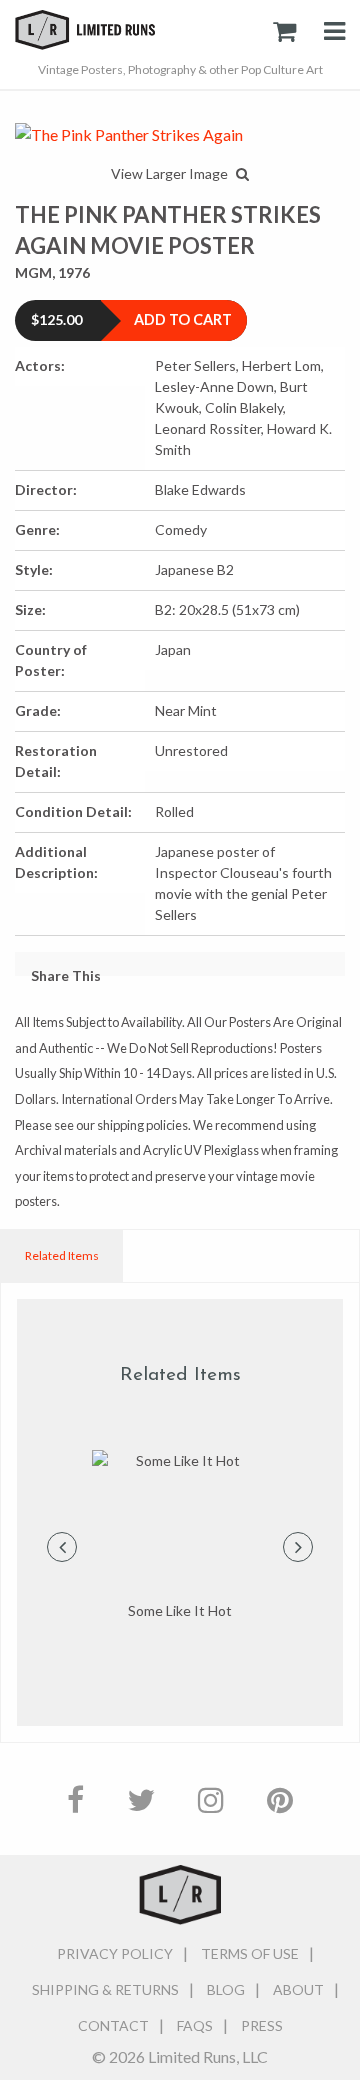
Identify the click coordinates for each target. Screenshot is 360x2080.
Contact (113, 2025)
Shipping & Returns (105, 1989)
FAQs (195, 2025)
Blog (226, 1989)
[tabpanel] (180, 1536)
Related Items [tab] (62, 1255)
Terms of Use (250, 1953)
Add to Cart (183, 319)
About (298, 1989)
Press (262, 2025)
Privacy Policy (115, 1953)
